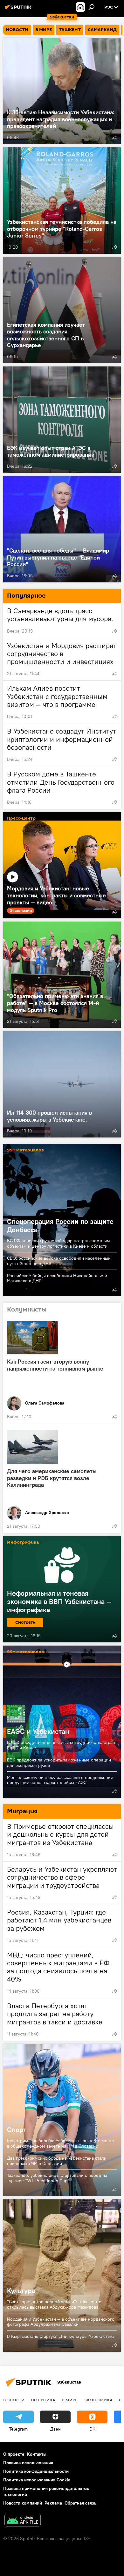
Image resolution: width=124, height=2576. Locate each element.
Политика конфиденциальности (36, 2471)
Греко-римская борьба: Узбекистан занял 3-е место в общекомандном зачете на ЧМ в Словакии (61, 2143)
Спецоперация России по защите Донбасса (60, 1225)
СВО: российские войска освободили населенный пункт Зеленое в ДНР (59, 1261)
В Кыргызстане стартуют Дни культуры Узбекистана (61, 2336)
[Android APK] (23, 2521)
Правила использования (28, 2463)
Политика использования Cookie (37, 2480)
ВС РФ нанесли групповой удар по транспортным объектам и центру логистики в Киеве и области (59, 1243)
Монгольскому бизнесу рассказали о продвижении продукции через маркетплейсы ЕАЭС (60, 1780)
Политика (43, 2400)
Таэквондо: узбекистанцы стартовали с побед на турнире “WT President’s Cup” (57, 2178)
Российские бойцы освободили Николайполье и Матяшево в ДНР (57, 1278)
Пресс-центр (21, 818)
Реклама (53, 2503)
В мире (70, 2400)
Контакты (37, 2454)
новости (14, 2400)
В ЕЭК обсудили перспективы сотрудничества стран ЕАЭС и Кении (61, 1745)
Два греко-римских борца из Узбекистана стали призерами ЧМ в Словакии (57, 2161)
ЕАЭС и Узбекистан (62, 1722)
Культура (62, 2276)
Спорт (62, 2120)
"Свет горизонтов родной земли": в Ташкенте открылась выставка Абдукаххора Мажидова (54, 2304)
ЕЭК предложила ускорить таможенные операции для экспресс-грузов (59, 1763)
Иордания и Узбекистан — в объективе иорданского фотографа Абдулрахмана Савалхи (61, 2322)
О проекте (14, 2454)
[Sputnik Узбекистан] (19, 10)
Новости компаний (23, 2503)
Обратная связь (80, 2503)
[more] (115, 138)
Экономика (98, 2400)
